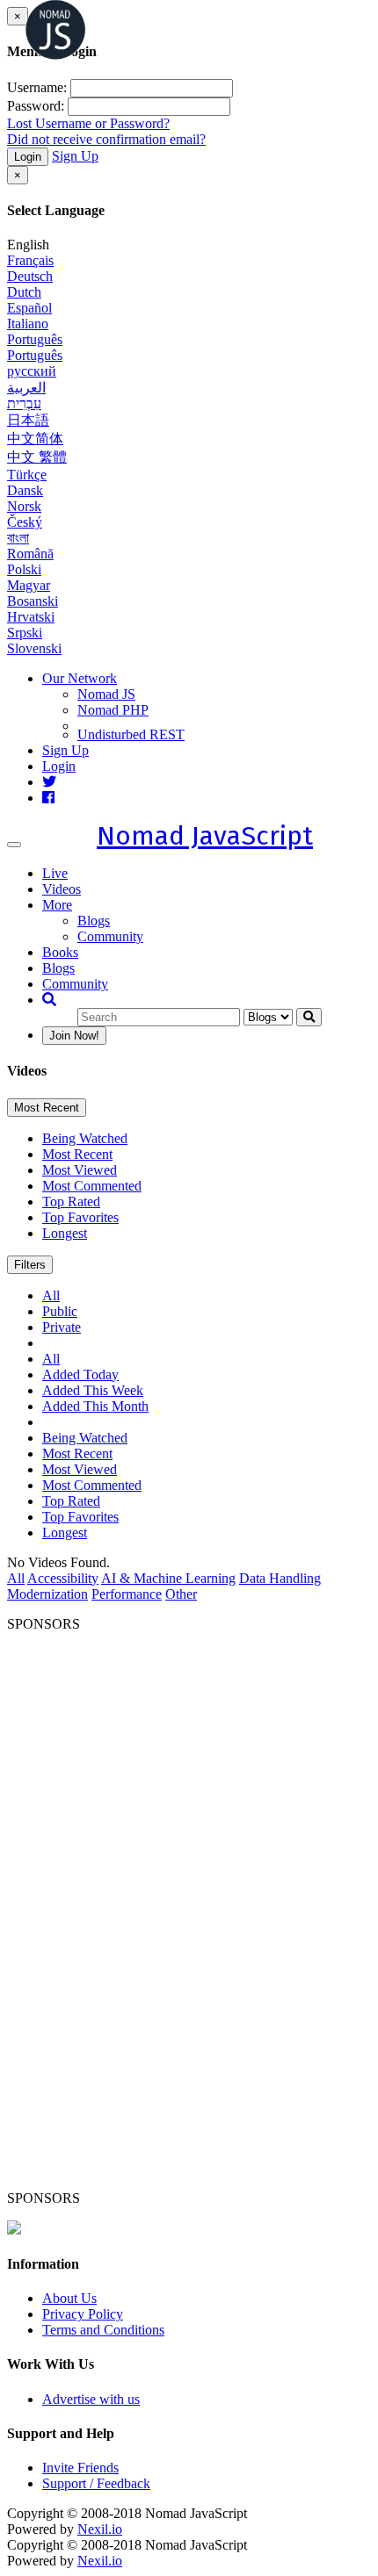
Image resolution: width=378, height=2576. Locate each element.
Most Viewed (80, 1170)
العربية (26, 388)
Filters (30, 1265)
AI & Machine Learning (168, 1578)
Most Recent (47, 1108)
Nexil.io (100, 2529)
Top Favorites (80, 1217)
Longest (65, 1233)
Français (30, 260)
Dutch (24, 292)
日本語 (28, 420)
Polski (24, 569)
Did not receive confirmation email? (106, 139)
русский (32, 371)
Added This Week (93, 1390)
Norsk (24, 506)
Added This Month (95, 1406)
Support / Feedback (96, 2483)
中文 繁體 (37, 457)
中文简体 (35, 439)
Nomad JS (106, 694)
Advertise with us (91, 2399)
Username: (37, 87)
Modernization (47, 1594)
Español (29, 308)
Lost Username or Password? (88, 123)
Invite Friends (80, 2468)
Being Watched (85, 1138)
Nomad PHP (113, 710)
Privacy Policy (83, 2314)
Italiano (28, 324)
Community (110, 936)
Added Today (80, 1374)
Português (35, 339)
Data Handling (280, 1578)
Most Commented (92, 1186)
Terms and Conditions (103, 2330)
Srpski (25, 633)
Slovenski (34, 648)
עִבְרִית (24, 403)
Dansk (25, 490)
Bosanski (33, 601)
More (57, 905)
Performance (127, 1594)
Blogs (94, 921)
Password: (36, 106)
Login (28, 157)
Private (62, 1327)
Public (60, 1311)
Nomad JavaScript (205, 836)
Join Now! (74, 1036)
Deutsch (30, 276)
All (51, 1295)
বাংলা (18, 538)
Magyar (29, 585)
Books (60, 952)
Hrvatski (31, 617)
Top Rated (71, 1202)
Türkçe (27, 475)
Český (25, 522)
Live (55, 873)
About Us (69, 2298)
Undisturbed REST (131, 734)
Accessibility (63, 1578)
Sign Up (75, 156)
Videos (62, 889)
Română (30, 554)
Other (181, 1594)
